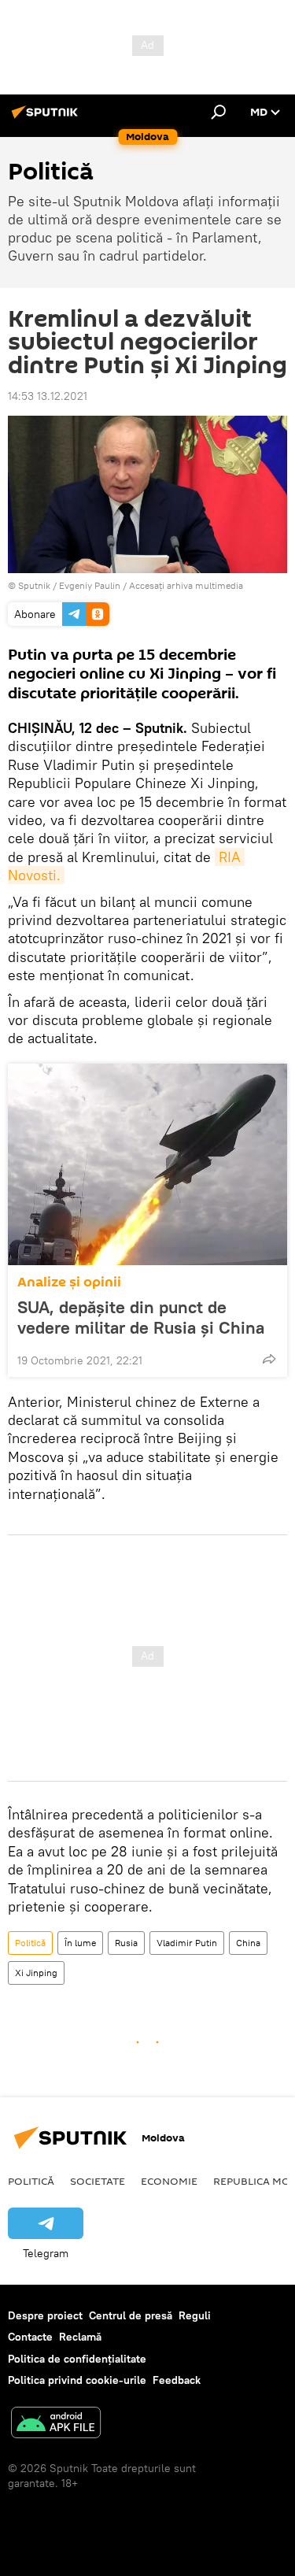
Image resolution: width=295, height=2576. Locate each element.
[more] (269, 1359)
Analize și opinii (69, 1282)
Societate (98, 2181)
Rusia (126, 1943)
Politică (30, 1943)
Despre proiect (45, 2315)
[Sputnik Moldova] (47, 118)
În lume (80, 1943)
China (248, 1943)
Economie (169, 2181)
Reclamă (80, 2337)
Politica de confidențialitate (77, 2359)
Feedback (177, 2380)
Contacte (30, 2337)
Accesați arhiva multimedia (186, 585)
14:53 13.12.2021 (48, 396)
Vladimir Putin (187, 1943)
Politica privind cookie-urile (77, 2380)
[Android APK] (56, 2424)
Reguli (195, 2315)
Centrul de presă (131, 2315)
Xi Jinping (36, 1973)
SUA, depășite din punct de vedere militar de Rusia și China (141, 1317)
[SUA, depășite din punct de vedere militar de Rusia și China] (147, 1164)
